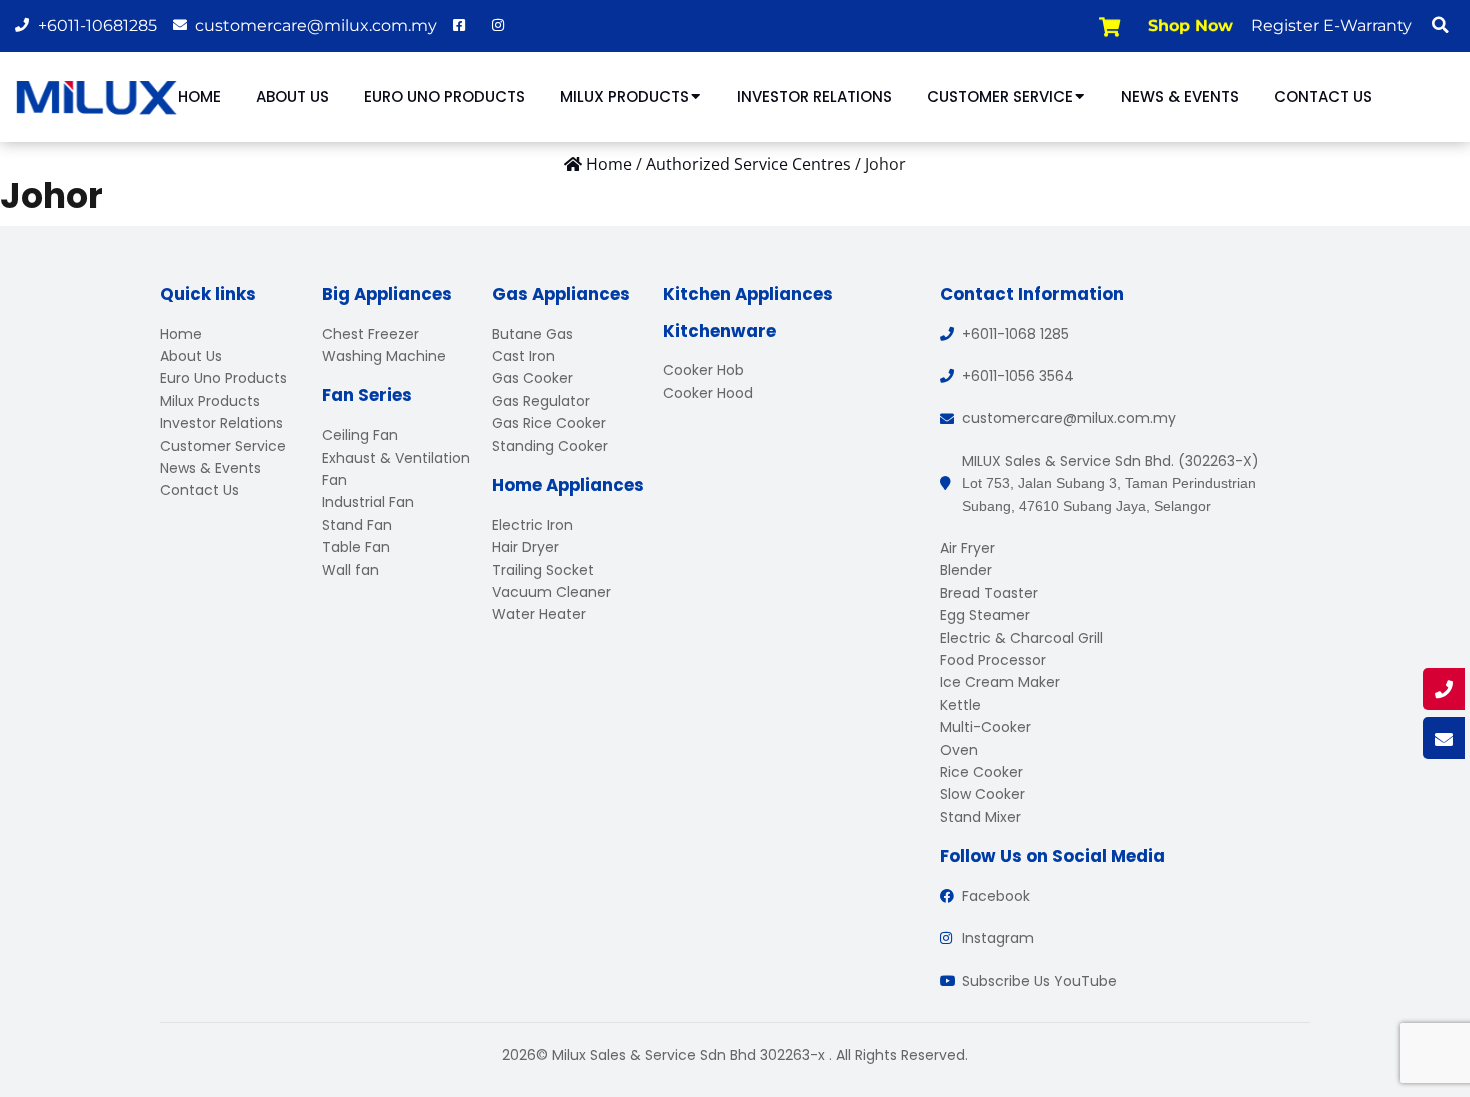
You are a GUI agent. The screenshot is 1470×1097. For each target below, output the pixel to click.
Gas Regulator (541, 401)
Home (199, 96)
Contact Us (1323, 96)
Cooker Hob (703, 370)
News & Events (1180, 96)
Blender (966, 570)
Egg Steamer (985, 615)
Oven (959, 750)
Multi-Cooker (985, 727)
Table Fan (356, 547)
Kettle (960, 705)
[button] (1440, 25)
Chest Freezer (370, 334)
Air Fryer (967, 548)
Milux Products (624, 96)
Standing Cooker (550, 446)
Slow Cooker (982, 794)
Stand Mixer (980, 817)
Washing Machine (384, 356)
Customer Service (1000, 96)
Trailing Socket (543, 570)
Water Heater (539, 614)
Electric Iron (532, 525)
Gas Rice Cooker (549, 423)
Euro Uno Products (444, 96)
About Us (292, 96)
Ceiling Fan (360, 435)
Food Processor (993, 660)
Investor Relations (814, 96)
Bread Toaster (989, 593)
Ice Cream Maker (1000, 682)
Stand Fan (357, 525)
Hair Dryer (525, 547)
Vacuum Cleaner (551, 592)
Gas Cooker (532, 378)
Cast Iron (523, 356)
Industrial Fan (368, 502)
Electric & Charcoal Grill (1021, 638)
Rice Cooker (981, 772)
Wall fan (350, 570)
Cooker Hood (708, 393)
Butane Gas (532, 334)
